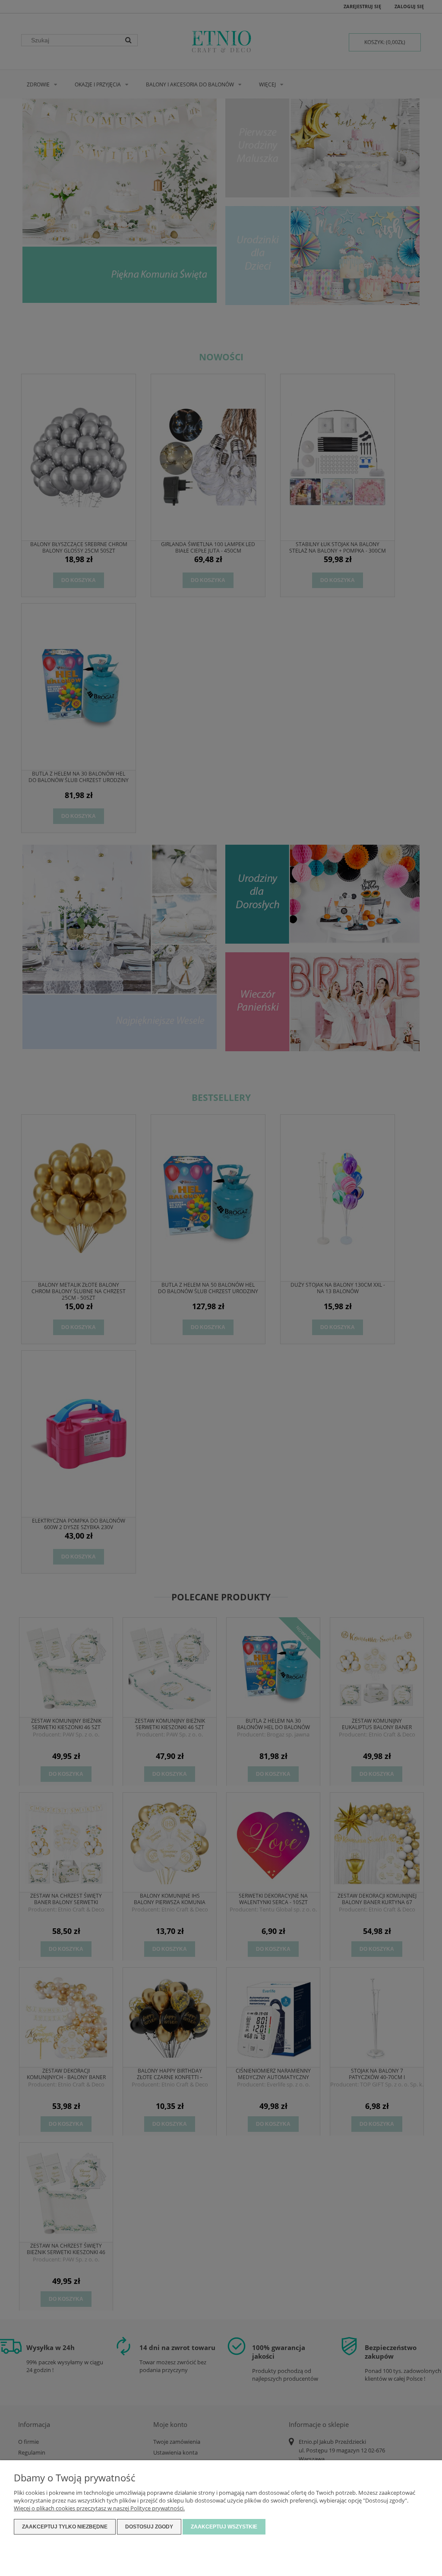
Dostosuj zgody (149, 2527)
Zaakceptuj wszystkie (224, 2527)
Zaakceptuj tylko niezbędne (65, 2527)
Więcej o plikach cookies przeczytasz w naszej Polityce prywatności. (99, 2508)
